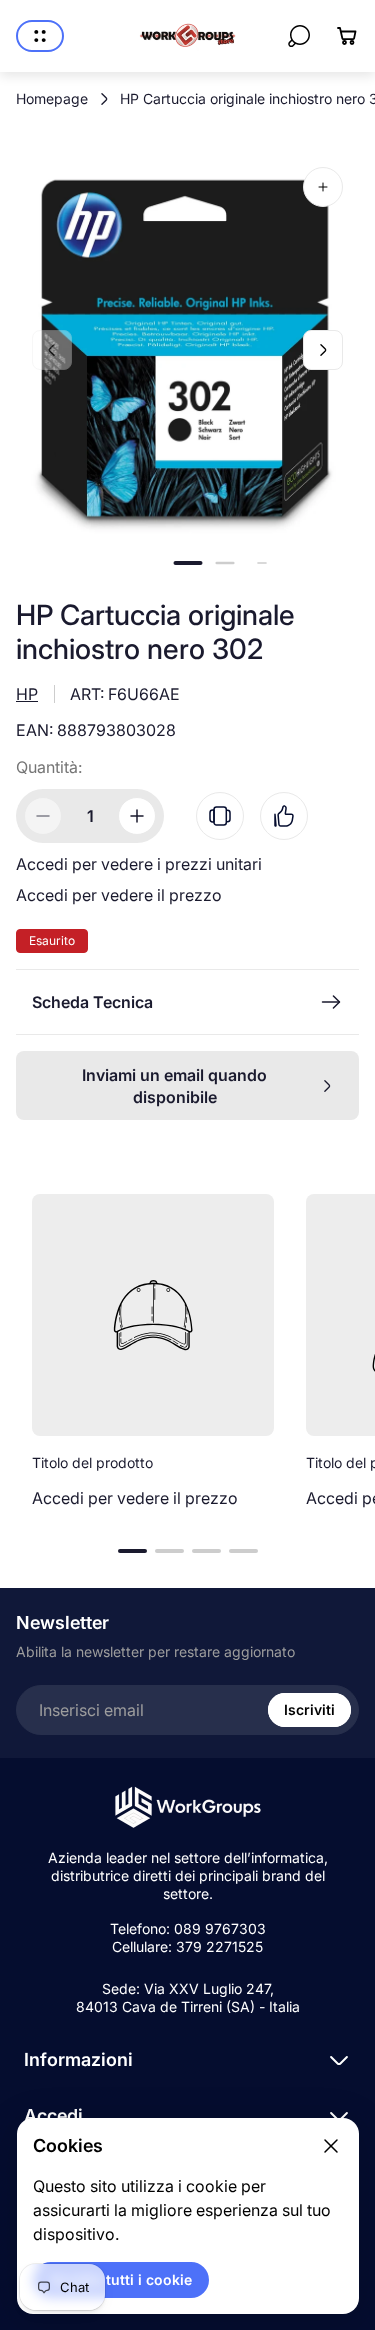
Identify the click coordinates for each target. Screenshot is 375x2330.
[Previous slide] (52, 350)
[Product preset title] (153, 1315)
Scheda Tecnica (92, 1002)
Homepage (52, 98)
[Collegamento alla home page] (188, 1807)
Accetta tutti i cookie (121, 2279)
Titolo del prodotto (92, 1462)
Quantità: (49, 767)
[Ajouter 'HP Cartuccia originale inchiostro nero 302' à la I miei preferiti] (284, 816)
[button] (187, 563)
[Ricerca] (299, 36)
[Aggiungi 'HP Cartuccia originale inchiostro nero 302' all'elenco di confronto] (220, 816)
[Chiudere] (331, 2146)
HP (27, 694)
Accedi (53, 2115)
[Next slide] (323, 350)
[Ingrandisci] (323, 187)
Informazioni (78, 2059)
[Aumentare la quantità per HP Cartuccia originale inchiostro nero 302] (137, 816)
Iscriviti (309, 1709)
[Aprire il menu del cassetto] (40, 36)
